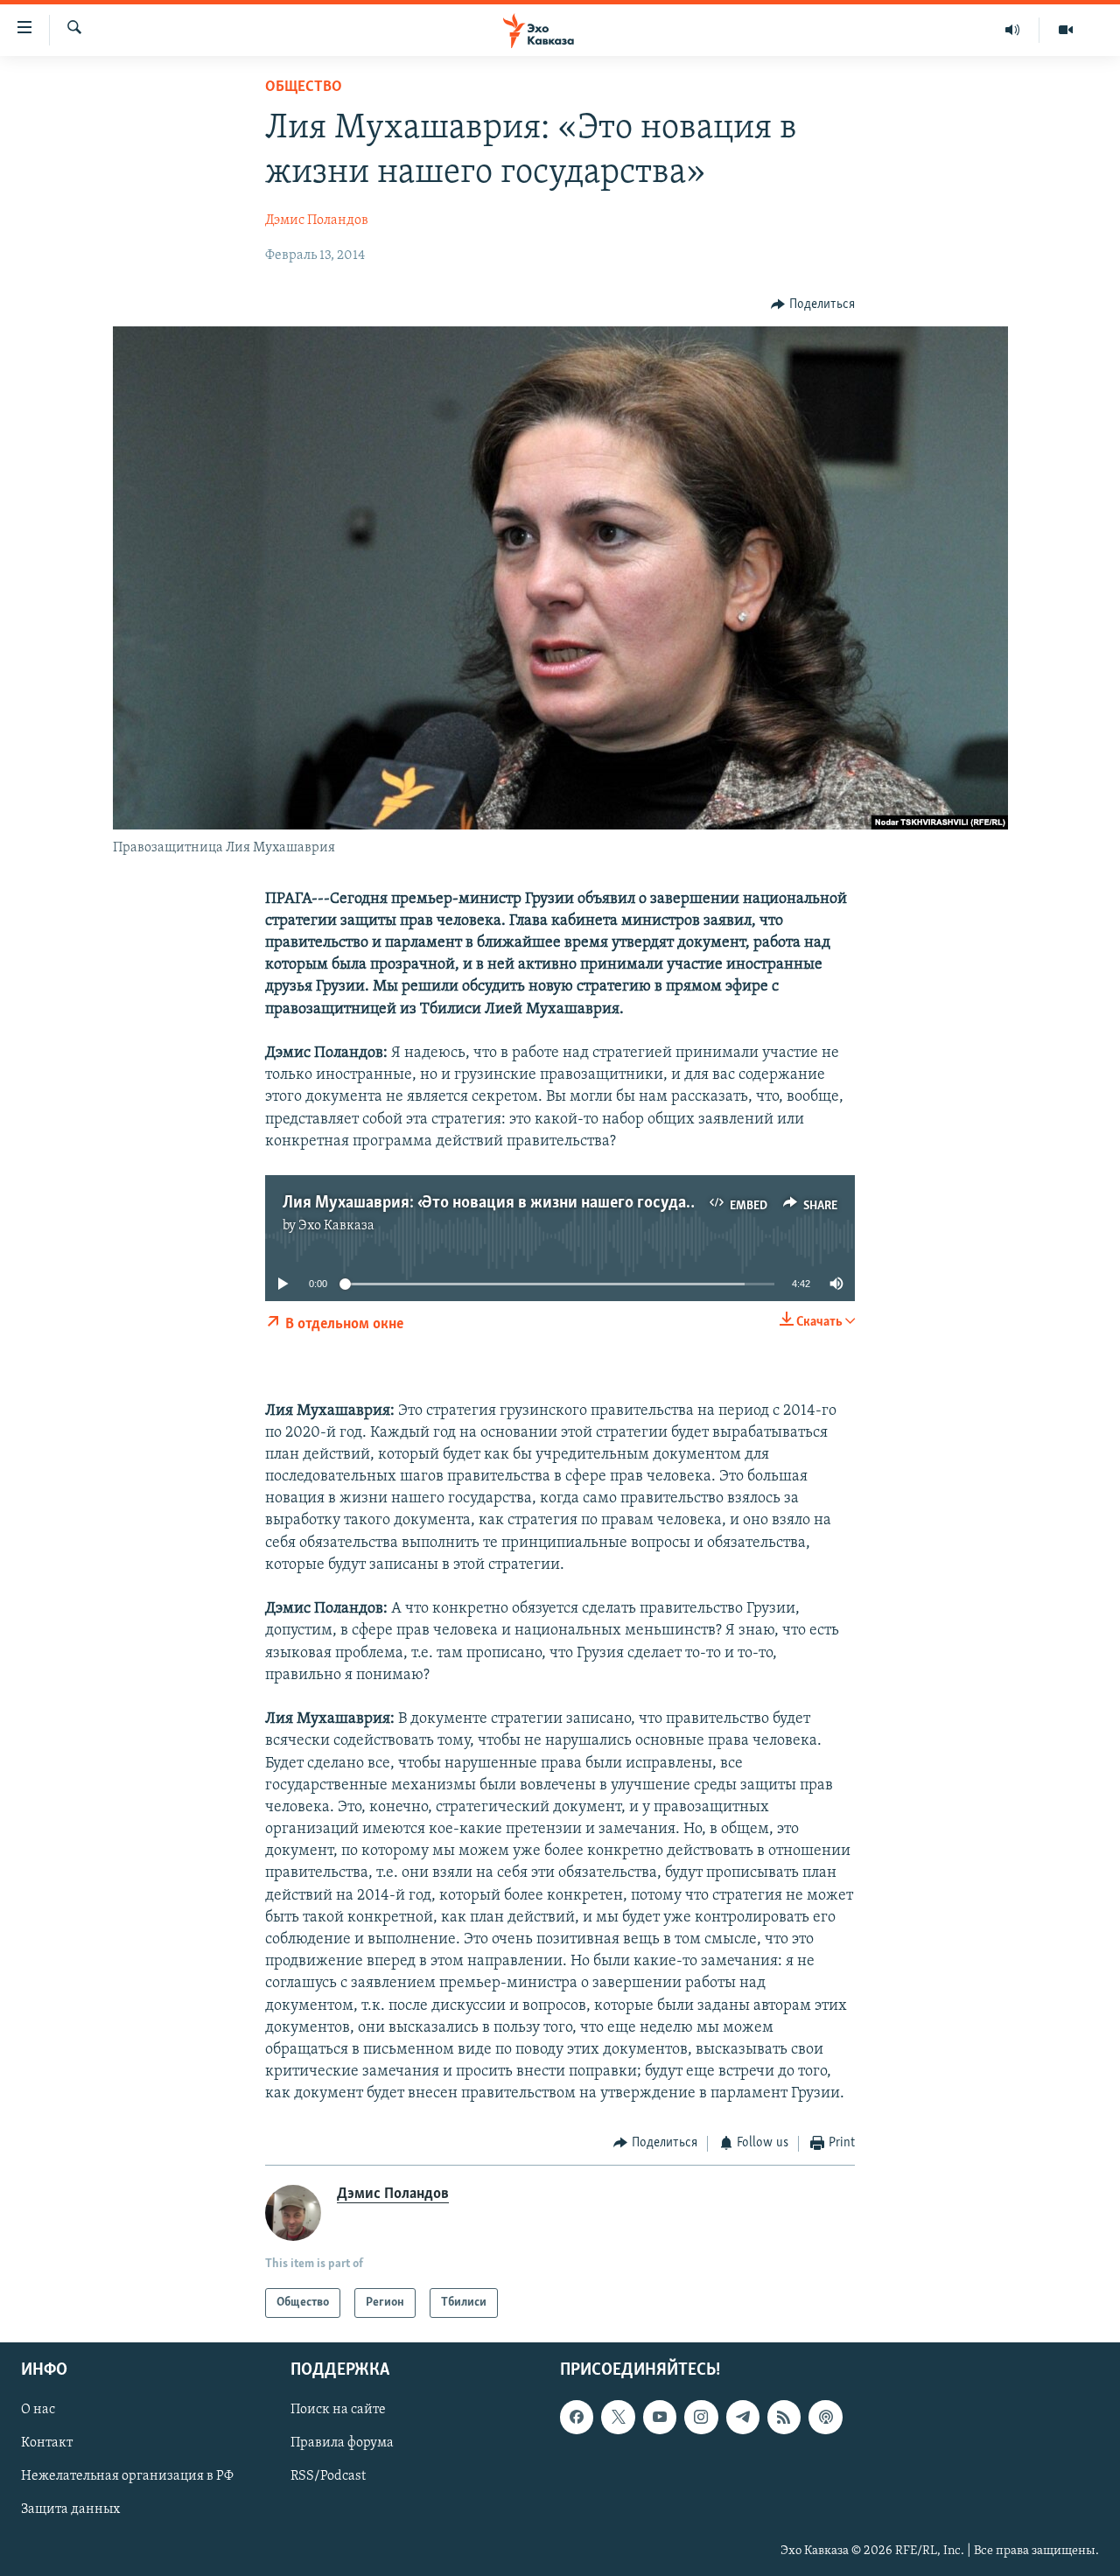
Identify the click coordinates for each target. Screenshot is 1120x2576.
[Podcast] (825, 2417)
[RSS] (784, 2417)
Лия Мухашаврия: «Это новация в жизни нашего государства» (507, 1203)
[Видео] (1066, 30)
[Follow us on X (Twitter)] (618, 2417)
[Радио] (1013, 30)
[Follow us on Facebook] (577, 2417)
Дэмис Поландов (317, 220)
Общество (304, 87)
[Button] (813, 304)
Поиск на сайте (338, 2410)
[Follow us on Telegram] (743, 2417)
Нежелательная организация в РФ (127, 2476)
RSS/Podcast (328, 2476)
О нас (38, 2410)
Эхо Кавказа (336, 1226)
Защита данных (70, 2510)
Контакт (47, 2443)
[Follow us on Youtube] (660, 2417)
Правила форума (342, 2443)
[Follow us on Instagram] (701, 2417)
